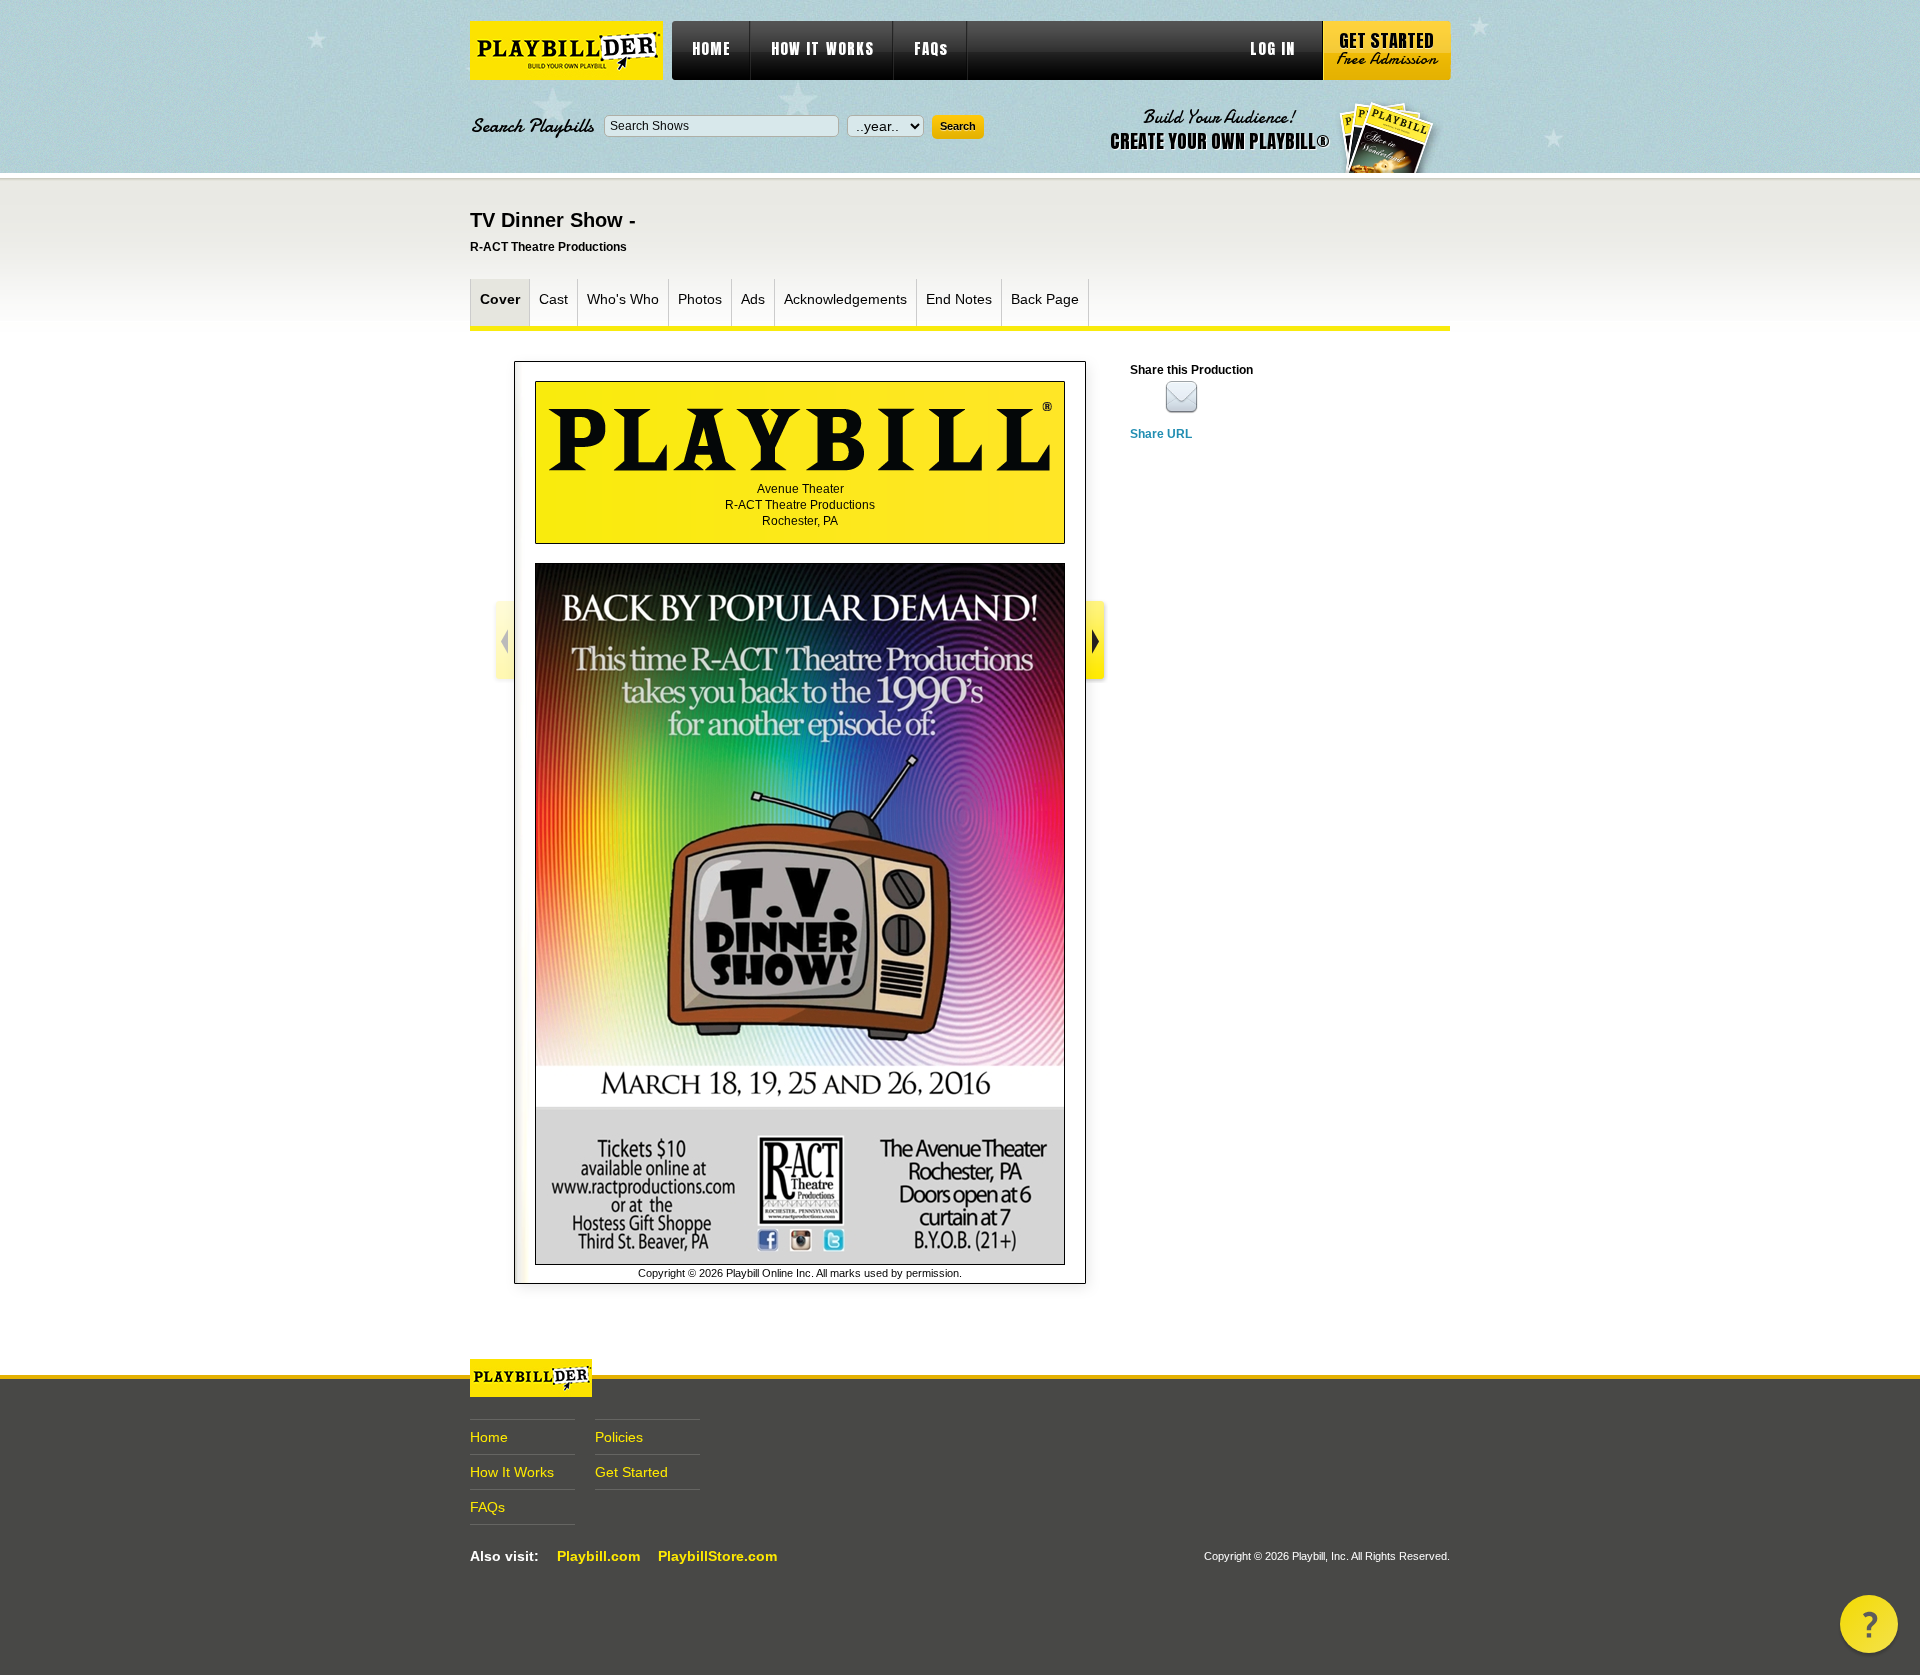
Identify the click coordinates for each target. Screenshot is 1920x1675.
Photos (700, 299)
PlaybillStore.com (717, 1556)
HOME (711, 48)
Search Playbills (532, 126)
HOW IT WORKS (822, 48)
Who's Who (623, 299)
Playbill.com (598, 1556)
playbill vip (566, 50)
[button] (1869, 1624)
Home (489, 1437)
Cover (500, 299)
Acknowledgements (845, 299)
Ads (753, 299)
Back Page (1045, 299)
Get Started (631, 1472)
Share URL (1161, 434)
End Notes (959, 299)
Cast (553, 299)
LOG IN (1272, 48)
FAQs (931, 48)
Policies (619, 1437)
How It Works (512, 1472)
